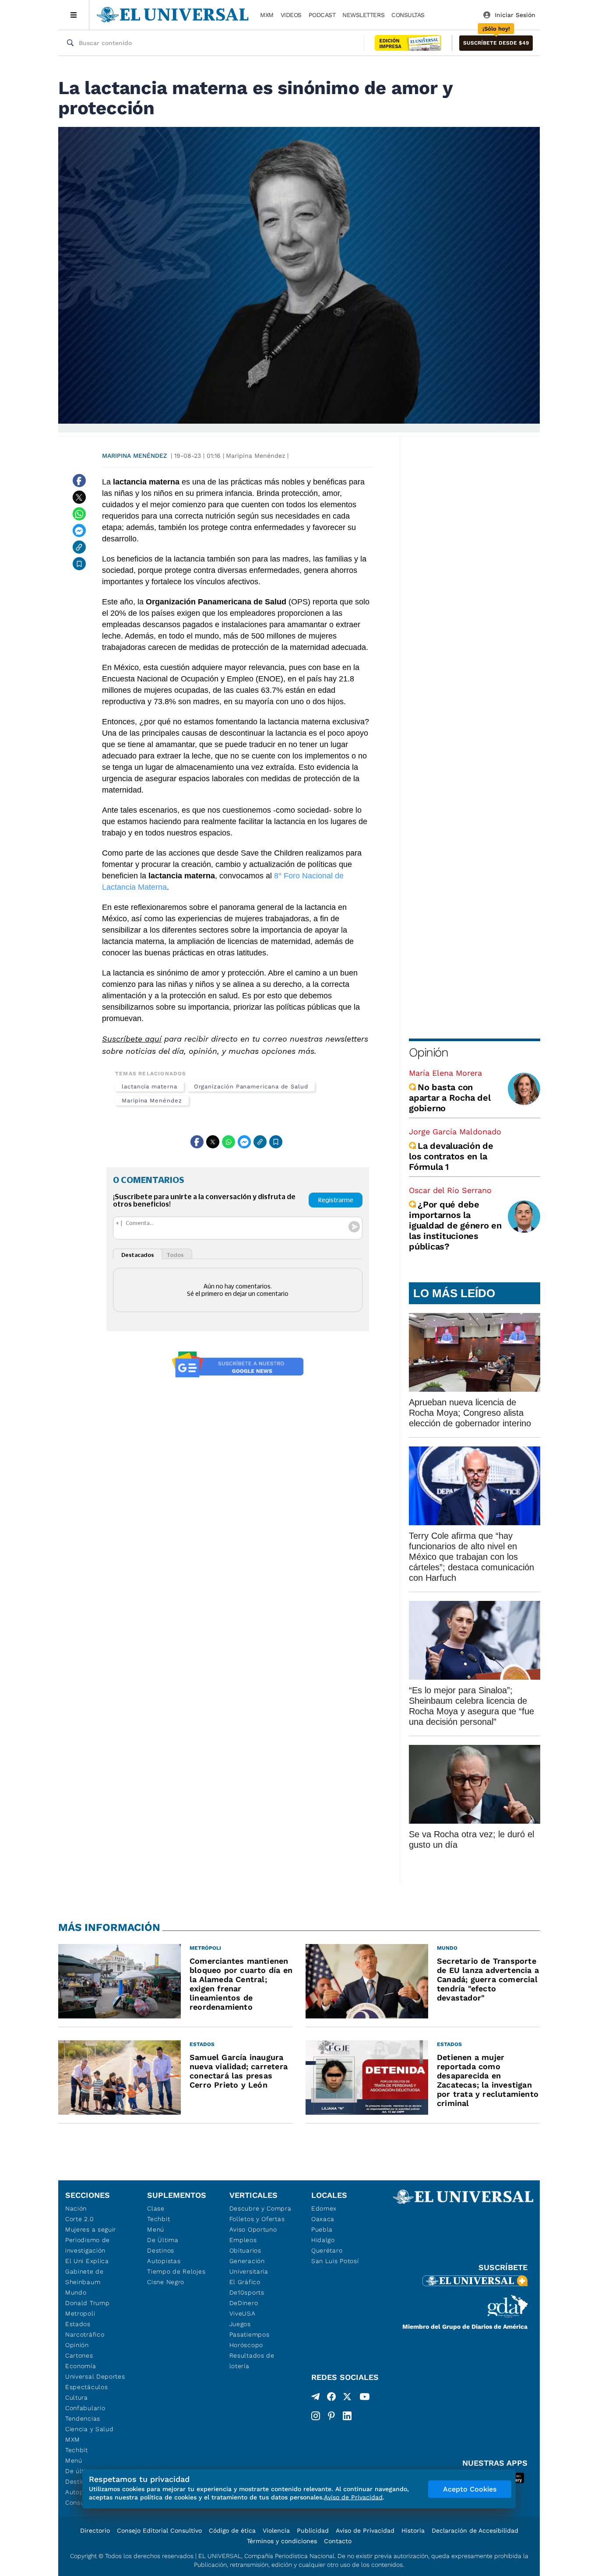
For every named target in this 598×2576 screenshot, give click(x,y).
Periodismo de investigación (88, 2245)
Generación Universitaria (249, 2266)
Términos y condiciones (282, 2541)
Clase (156, 2208)
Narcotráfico (85, 2334)
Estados (78, 2324)
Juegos (240, 2324)
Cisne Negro (166, 2282)
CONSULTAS (408, 15)
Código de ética (232, 2530)
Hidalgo (323, 2240)
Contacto (338, 2541)
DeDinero (244, 2303)
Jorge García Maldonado (455, 1132)
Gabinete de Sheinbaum (84, 2277)
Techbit (77, 2450)
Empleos (243, 2240)
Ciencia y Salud (90, 2429)
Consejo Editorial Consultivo (159, 2530)
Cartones (79, 2355)
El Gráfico (245, 2282)
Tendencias (83, 2418)
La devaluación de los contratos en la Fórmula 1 (451, 1156)
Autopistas (164, 2261)
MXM (267, 15)
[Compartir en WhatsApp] (79, 514)
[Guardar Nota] (79, 564)
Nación (76, 2208)
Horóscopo (246, 2345)
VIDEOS (291, 15)
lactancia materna (149, 1086)
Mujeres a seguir (91, 2229)
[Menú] (74, 15)
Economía (81, 2366)
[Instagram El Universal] (316, 2416)
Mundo (76, 2292)
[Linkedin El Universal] (347, 2416)
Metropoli (80, 2313)
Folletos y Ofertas (257, 2219)
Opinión (428, 1052)
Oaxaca (323, 2219)
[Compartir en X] (79, 497)
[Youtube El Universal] (365, 2398)
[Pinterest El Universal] (331, 2416)
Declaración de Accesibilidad (475, 2530)
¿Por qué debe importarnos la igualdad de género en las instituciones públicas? (455, 1225)
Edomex (324, 2208)
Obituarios (245, 2250)
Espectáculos (86, 2387)
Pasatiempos (250, 2334)
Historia (413, 2530)
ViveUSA (243, 2313)
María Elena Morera (445, 1073)
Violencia (276, 2530)
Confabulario (85, 2408)
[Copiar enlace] (79, 547)
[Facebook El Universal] (331, 2398)
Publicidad (313, 2530)
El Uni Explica (87, 2261)
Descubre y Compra (260, 2208)
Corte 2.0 (79, 2219)
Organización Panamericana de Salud (251, 1086)
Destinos (161, 2250)
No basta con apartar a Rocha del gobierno (450, 1098)
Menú (74, 2460)
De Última (163, 2240)
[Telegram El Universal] (316, 2398)
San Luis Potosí (335, 2261)
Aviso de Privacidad (365, 2530)
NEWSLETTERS (363, 15)
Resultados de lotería (252, 2361)
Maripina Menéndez (135, 456)
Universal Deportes (95, 2376)
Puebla (322, 2229)
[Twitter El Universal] (347, 2398)
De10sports (247, 2292)
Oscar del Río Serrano (450, 1190)
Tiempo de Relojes (176, 2271)
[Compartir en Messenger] (79, 530)
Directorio (95, 2530)
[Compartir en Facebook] (79, 481)
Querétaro (327, 2250)
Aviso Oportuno (253, 2229)
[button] (496, 43)
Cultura (77, 2397)
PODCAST (322, 15)
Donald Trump (87, 2303)
